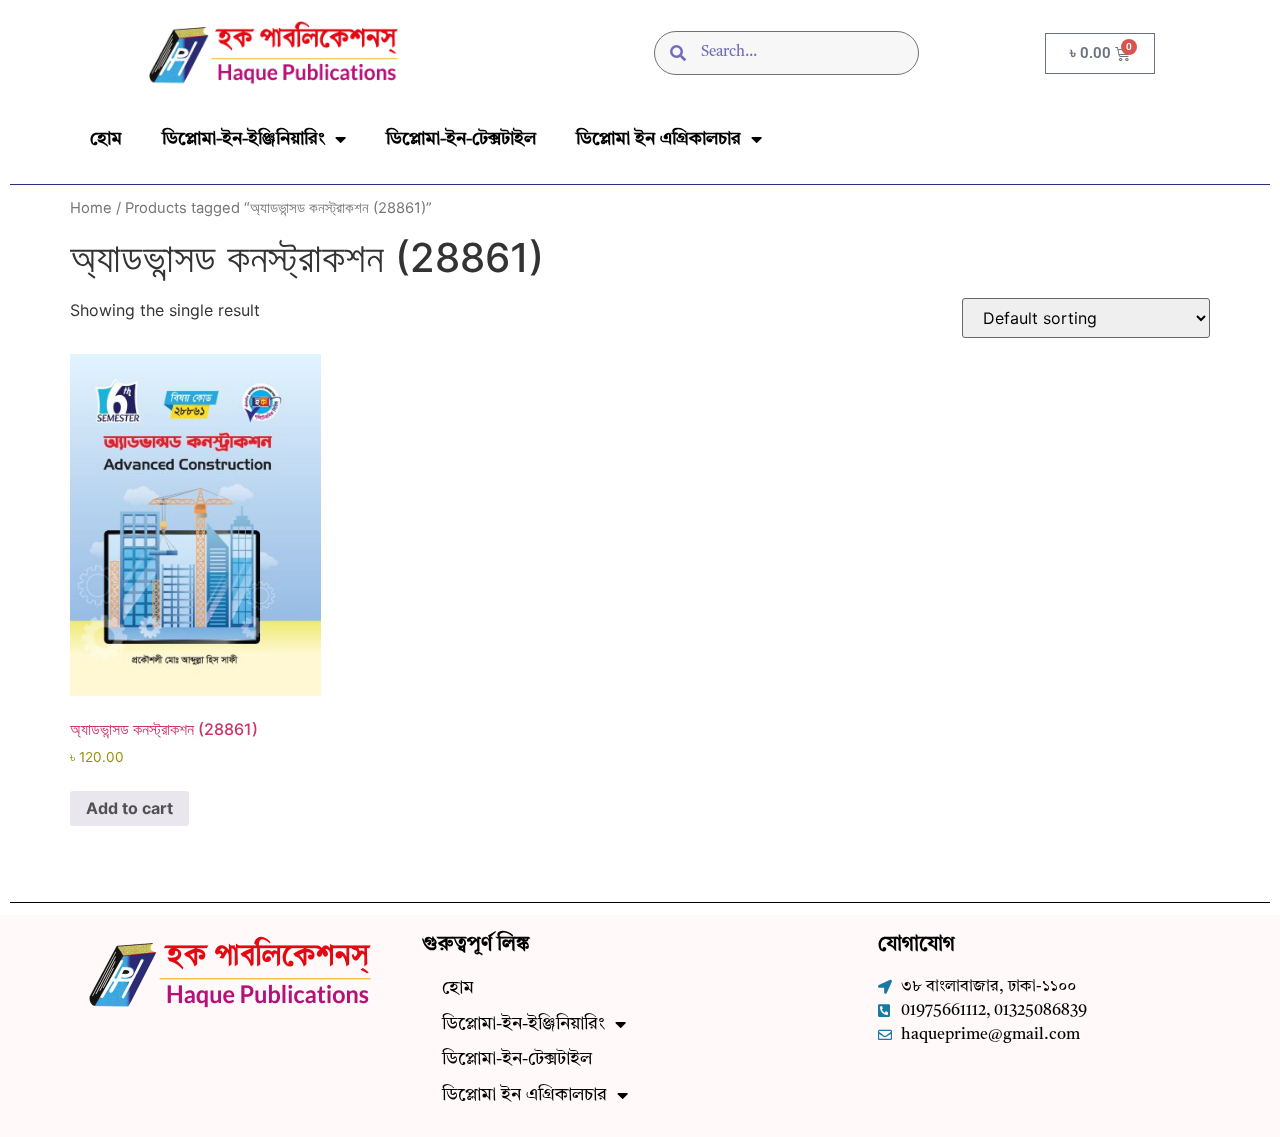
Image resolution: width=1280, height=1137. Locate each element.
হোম (106, 139)
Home (91, 208)
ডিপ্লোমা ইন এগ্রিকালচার (658, 139)
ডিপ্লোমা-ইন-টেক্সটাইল (461, 139)
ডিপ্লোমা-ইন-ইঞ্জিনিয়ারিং (243, 139)
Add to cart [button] (129, 808)
